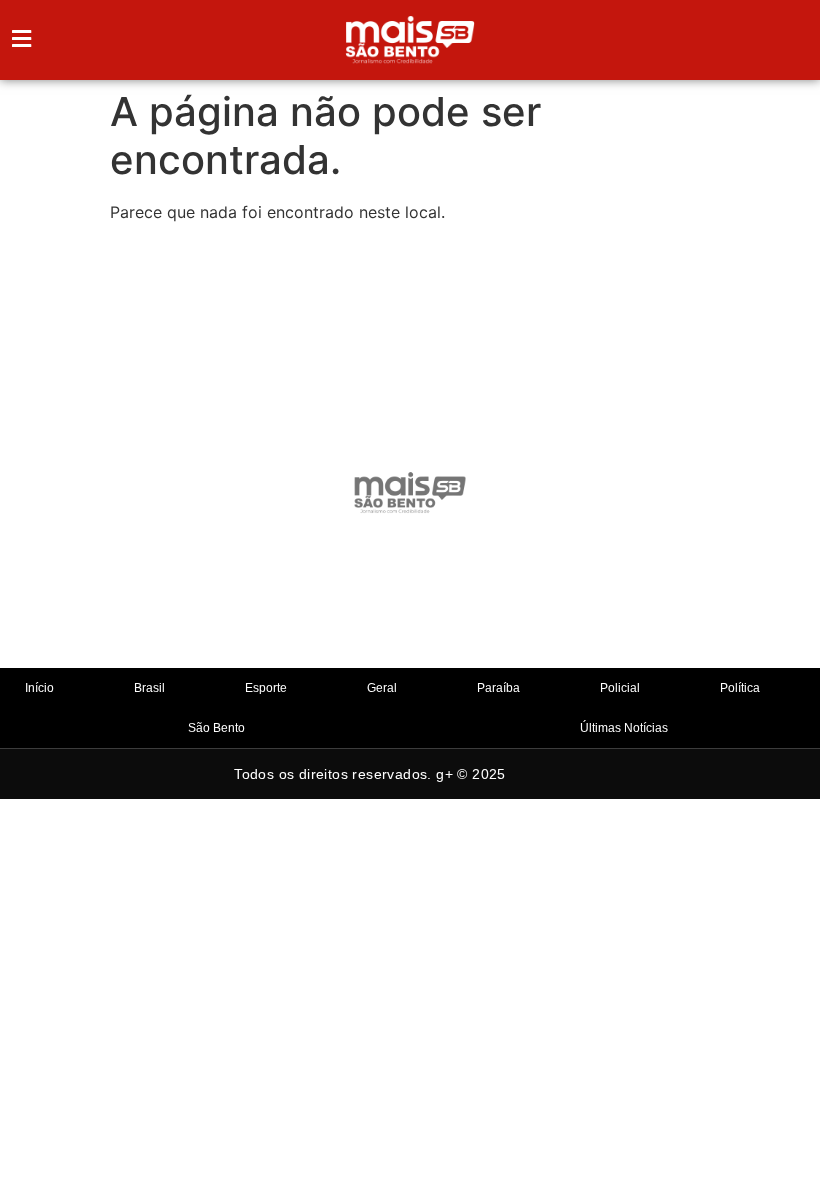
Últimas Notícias (624, 728)
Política (740, 688)
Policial (620, 688)
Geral (382, 688)
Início (39, 688)
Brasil (149, 688)
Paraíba (498, 688)
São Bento (216, 728)
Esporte (266, 688)
